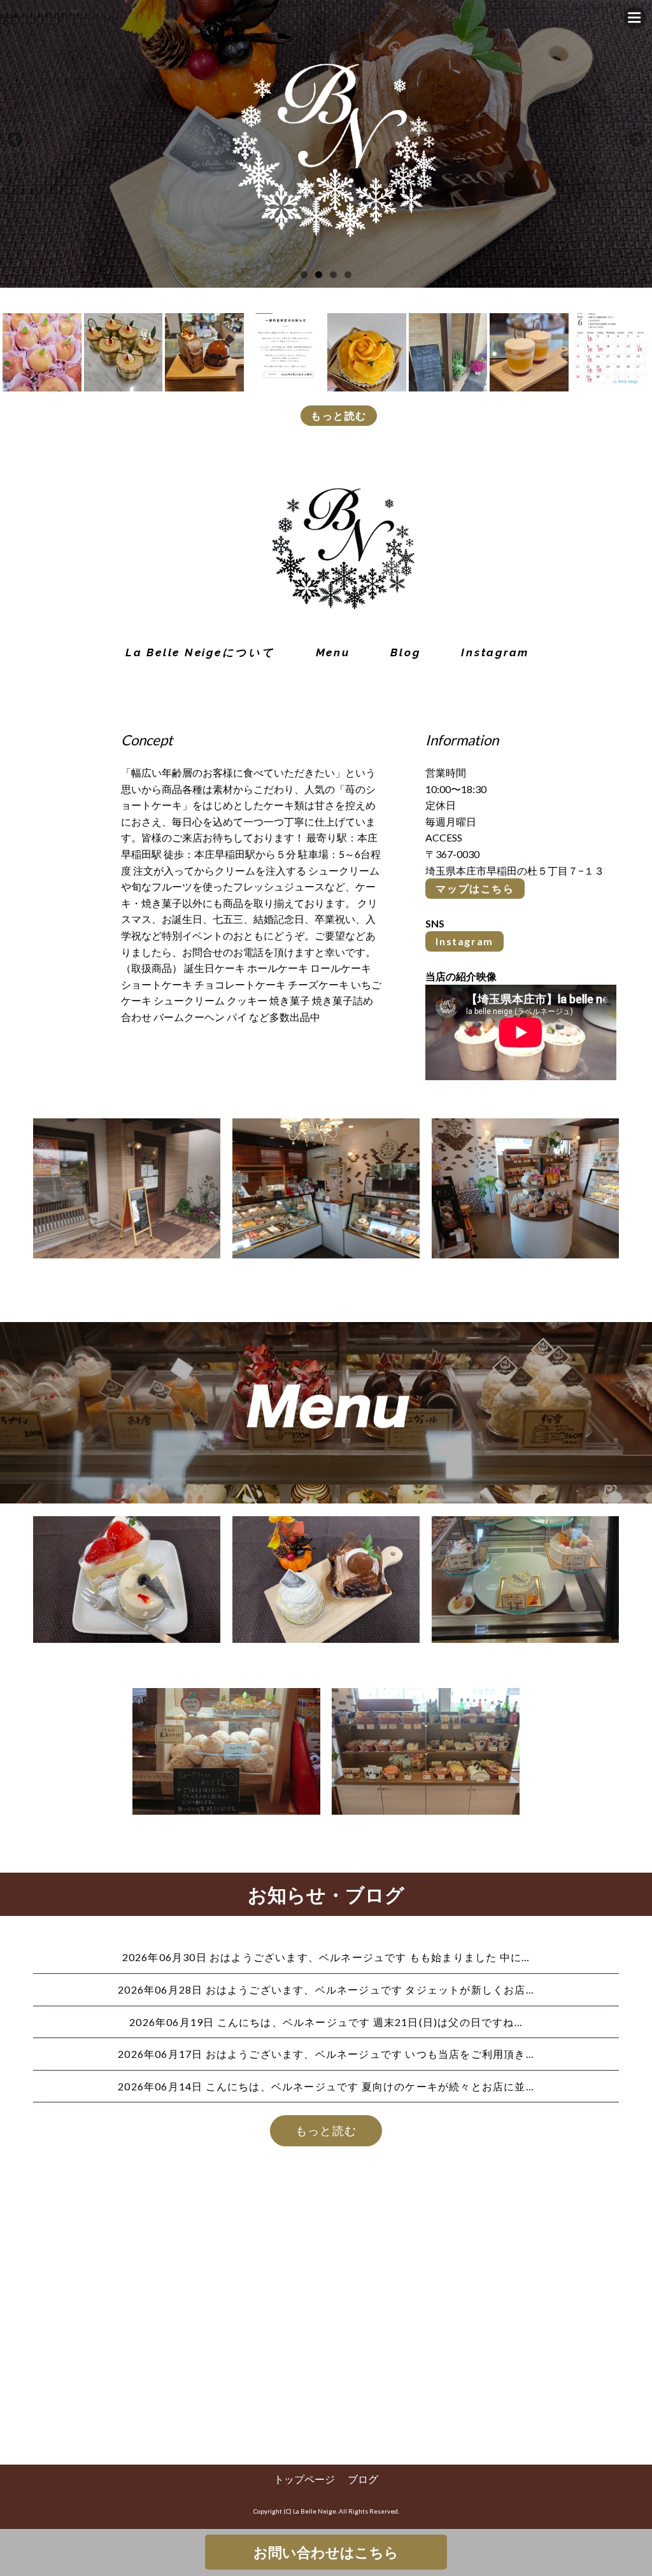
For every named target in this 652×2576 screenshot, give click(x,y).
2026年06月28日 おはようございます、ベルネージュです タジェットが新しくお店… (326, 1989)
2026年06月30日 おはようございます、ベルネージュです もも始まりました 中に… (326, 1957)
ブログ (363, 2479)
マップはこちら (475, 888)
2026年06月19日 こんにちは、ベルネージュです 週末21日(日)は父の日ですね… (326, 2022)
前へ (16, 141)
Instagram (464, 941)
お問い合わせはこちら (326, 2552)
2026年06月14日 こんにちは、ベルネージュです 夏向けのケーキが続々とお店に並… (326, 2086)
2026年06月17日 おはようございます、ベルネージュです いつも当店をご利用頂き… (326, 2054)
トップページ (304, 2479)
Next (636, 141)
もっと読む (339, 415)
